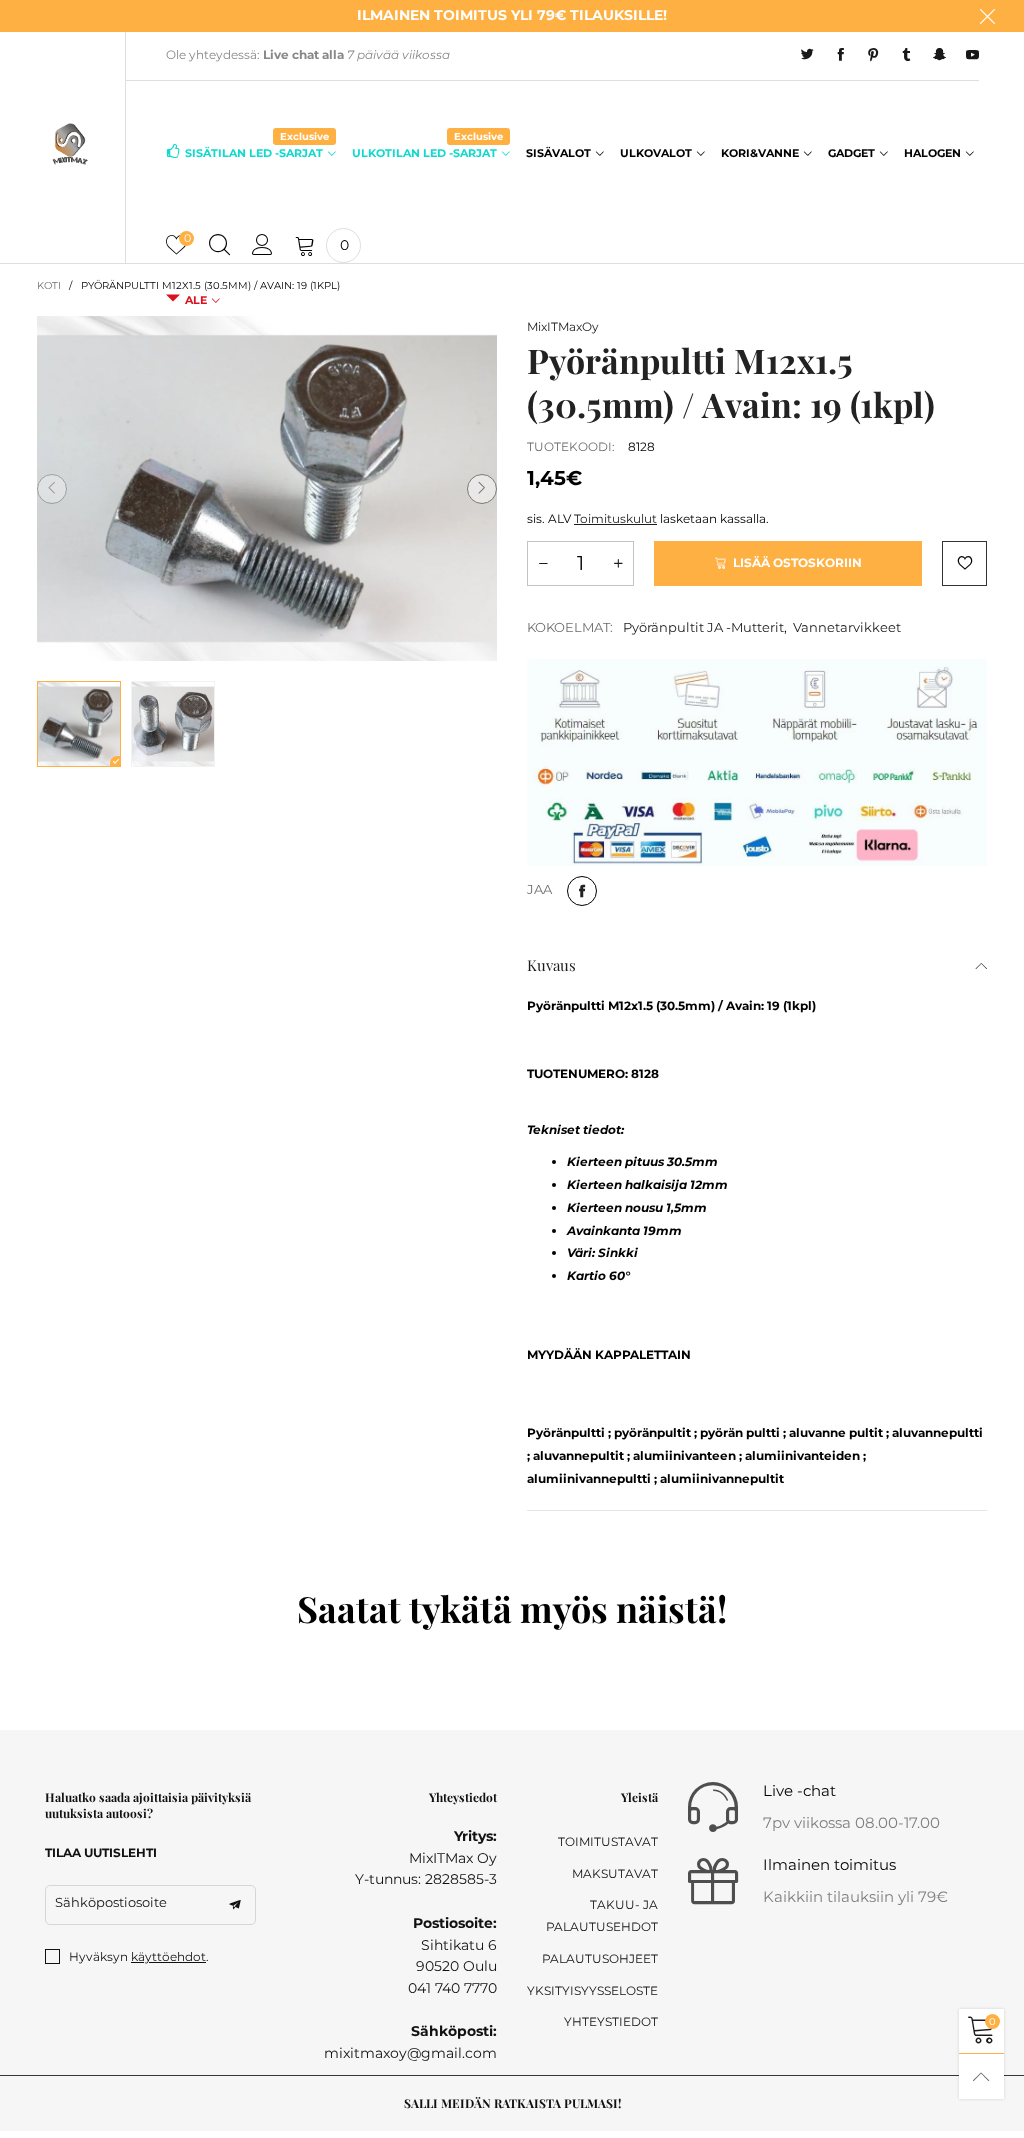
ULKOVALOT (656, 153)
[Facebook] (840, 55)
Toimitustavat (608, 1841)
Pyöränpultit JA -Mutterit (703, 627)
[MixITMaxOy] (70, 143)
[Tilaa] (235, 1905)
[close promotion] (987, 16)
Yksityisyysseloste (592, 1990)
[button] (52, 489)
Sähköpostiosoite (111, 1902)
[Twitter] (807, 55)
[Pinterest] (873, 55)
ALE (196, 300)
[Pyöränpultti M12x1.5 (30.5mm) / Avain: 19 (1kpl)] (267, 488)
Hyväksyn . (139, 1956)
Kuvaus (551, 965)
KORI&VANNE (760, 153)
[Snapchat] (939, 55)
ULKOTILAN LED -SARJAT (427, 151)
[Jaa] (582, 891)
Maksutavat (615, 1873)
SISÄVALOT (558, 153)
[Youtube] (972, 55)
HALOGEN (932, 153)
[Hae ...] (219, 246)
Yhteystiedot (611, 2021)
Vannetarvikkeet (847, 627)
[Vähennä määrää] (543, 563)
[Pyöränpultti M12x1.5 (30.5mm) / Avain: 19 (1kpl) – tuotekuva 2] (173, 724)
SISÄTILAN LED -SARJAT (257, 151)
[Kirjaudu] (262, 246)
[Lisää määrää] (618, 563)
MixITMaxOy (563, 326)
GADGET (851, 153)
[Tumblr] (906, 55)
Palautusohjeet (600, 1958)
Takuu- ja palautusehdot (602, 1915)
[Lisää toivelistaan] (964, 563)
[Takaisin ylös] (981, 2076)
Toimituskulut (615, 518)
